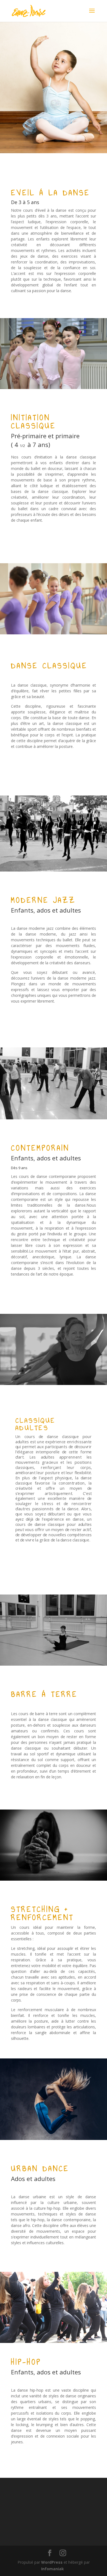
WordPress (52, 2562)
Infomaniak (53, 2569)
